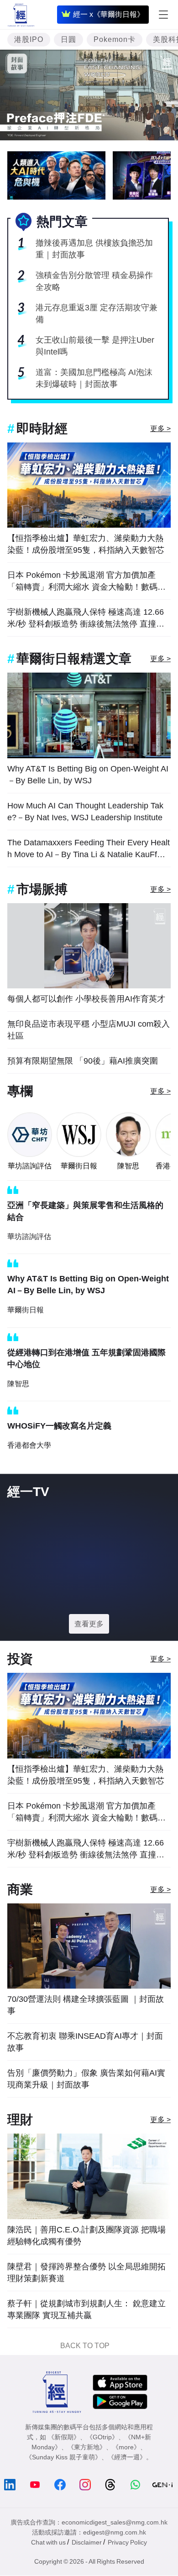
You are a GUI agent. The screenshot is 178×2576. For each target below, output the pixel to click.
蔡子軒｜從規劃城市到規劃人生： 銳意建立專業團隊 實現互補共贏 (86, 2309)
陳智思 (128, 1166)
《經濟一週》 (127, 2457)
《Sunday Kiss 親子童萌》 (63, 2457)
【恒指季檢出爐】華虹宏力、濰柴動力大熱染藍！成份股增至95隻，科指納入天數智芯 (86, 544)
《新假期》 (64, 2437)
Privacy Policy (127, 2542)
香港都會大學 (29, 1445)
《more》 (126, 2447)
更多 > (160, 429)
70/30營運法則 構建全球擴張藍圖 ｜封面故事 (86, 2005)
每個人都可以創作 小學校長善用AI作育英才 (86, 999)
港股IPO (29, 39)
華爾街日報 (79, 1166)
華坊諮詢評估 (30, 1166)
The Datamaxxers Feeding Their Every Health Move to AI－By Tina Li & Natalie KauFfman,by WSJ (89, 849)
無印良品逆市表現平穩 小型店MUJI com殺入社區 (89, 1030)
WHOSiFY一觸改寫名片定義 (59, 1426)
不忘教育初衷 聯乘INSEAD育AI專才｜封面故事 (85, 2042)
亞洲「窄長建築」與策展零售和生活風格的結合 (85, 1211)
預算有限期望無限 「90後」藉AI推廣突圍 (83, 1061)
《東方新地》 (87, 2447)
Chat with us (48, 2542)
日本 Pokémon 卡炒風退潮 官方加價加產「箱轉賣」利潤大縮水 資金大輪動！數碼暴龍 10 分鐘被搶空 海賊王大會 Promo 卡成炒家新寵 (87, 582)
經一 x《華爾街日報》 (109, 14)
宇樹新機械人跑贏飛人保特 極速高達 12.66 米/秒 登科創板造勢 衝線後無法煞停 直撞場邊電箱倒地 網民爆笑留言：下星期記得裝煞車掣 (86, 619)
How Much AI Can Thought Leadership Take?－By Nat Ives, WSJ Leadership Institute (85, 812)
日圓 (68, 39)
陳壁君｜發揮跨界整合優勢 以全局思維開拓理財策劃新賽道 (86, 2273)
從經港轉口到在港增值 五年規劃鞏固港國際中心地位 (86, 1358)
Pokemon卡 (115, 39)
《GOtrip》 (102, 2437)
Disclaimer (87, 2542)
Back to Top (85, 2346)
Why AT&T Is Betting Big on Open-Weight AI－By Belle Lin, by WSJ (88, 775)
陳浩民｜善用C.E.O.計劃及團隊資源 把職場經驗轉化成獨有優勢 (86, 2236)
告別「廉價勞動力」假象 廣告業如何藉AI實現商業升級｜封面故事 (86, 2079)
